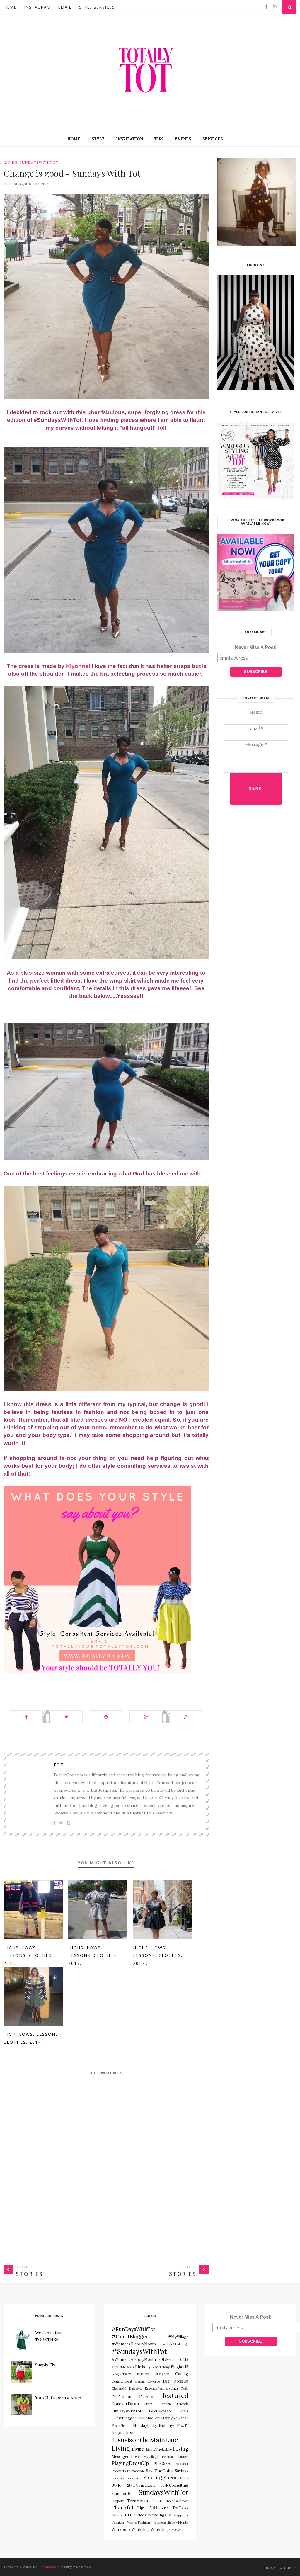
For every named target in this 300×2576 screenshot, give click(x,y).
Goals (183, 2411)
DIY (167, 2381)
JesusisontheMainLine (145, 2440)
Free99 (150, 2404)
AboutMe (119, 2367)
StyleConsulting (174, 2485)
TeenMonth (138, 2501)
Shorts (183, 2478)
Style (98, 139)
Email (65, 7)
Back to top (279, 2568)
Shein (170, 2478)
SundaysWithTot (39, 162)
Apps (130, 2367)
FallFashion (121, 2397)
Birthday (143, 2367)
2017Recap (168, 2359)
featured (175, 2396)
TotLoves (158, 2507)
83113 (184, 2359)
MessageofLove (126, 2456)
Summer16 (121, 2493)
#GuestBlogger (130, 2337)
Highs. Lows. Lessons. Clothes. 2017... (93, 1955)
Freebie (166, 2404)
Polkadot (181, 2464)
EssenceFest (154, 2388)
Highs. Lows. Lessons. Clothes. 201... (28, 1955)
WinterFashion (139, 2522)
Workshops (161, 2529)
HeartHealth (121, 2426)
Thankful (122, 2507)
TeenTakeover (177, 2501)
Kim (185, 2441)
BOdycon (162, 2374)
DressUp (181, 2381)
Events (183, 139)
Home (10, 7)
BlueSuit (143, 2374)
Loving (180, 2449)
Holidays (167, 2425)
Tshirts (117, 2515)
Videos (140, 2515)
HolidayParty (145, 2425)
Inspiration (129, 139)
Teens (157, 2501)
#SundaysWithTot (139, 2351)
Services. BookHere (127, 2478)
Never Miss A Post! (256, 647)
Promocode (136, 2471)
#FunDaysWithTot (133, 2329)
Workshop (141, 2529)
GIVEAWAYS (160, 2411)
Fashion (147, 2397)
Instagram (37, 7)
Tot (58, 1765)
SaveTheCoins (160, 2471)
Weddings (157, 2515)
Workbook (121, 2529)
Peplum (167, 2457)
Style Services (97, 7)
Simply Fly (45, 2365)
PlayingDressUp (130, 2463)
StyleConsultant (141, 2485)
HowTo (183, 2426)
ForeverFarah (125, 2404)
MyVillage (151, 2457)
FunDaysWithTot (127, 2411)
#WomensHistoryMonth (134, 2359)
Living (11, 162)
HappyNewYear (175, 2418)
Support (118, 2501)
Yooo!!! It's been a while (58, 2397)
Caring (182, 2374)
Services (213, 139)
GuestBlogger (124, 2418)
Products (119, 2471)
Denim (140, 2381)
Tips (159, 139)
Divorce (154, 2381)
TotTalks (180, 2508)
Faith (184, 2388)
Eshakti (135, 2388)
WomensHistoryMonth (171, 2522)
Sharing (153, 2478)
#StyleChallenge (176, 2344)
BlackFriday (161, 2367)
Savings (182, 2471)
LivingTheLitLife (159, 2449)
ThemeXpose (49, 2567)
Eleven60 (119, 2388)
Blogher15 (180, 2367)
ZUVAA (177, 2530)
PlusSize (162, 2463)
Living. (138, 2449)
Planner (182, 2457)
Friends (183, 2404)
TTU (128, 2515)
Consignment (122, 2381)
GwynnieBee (149, 2418)
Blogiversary (121, 2374)
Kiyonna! (77, 666)
